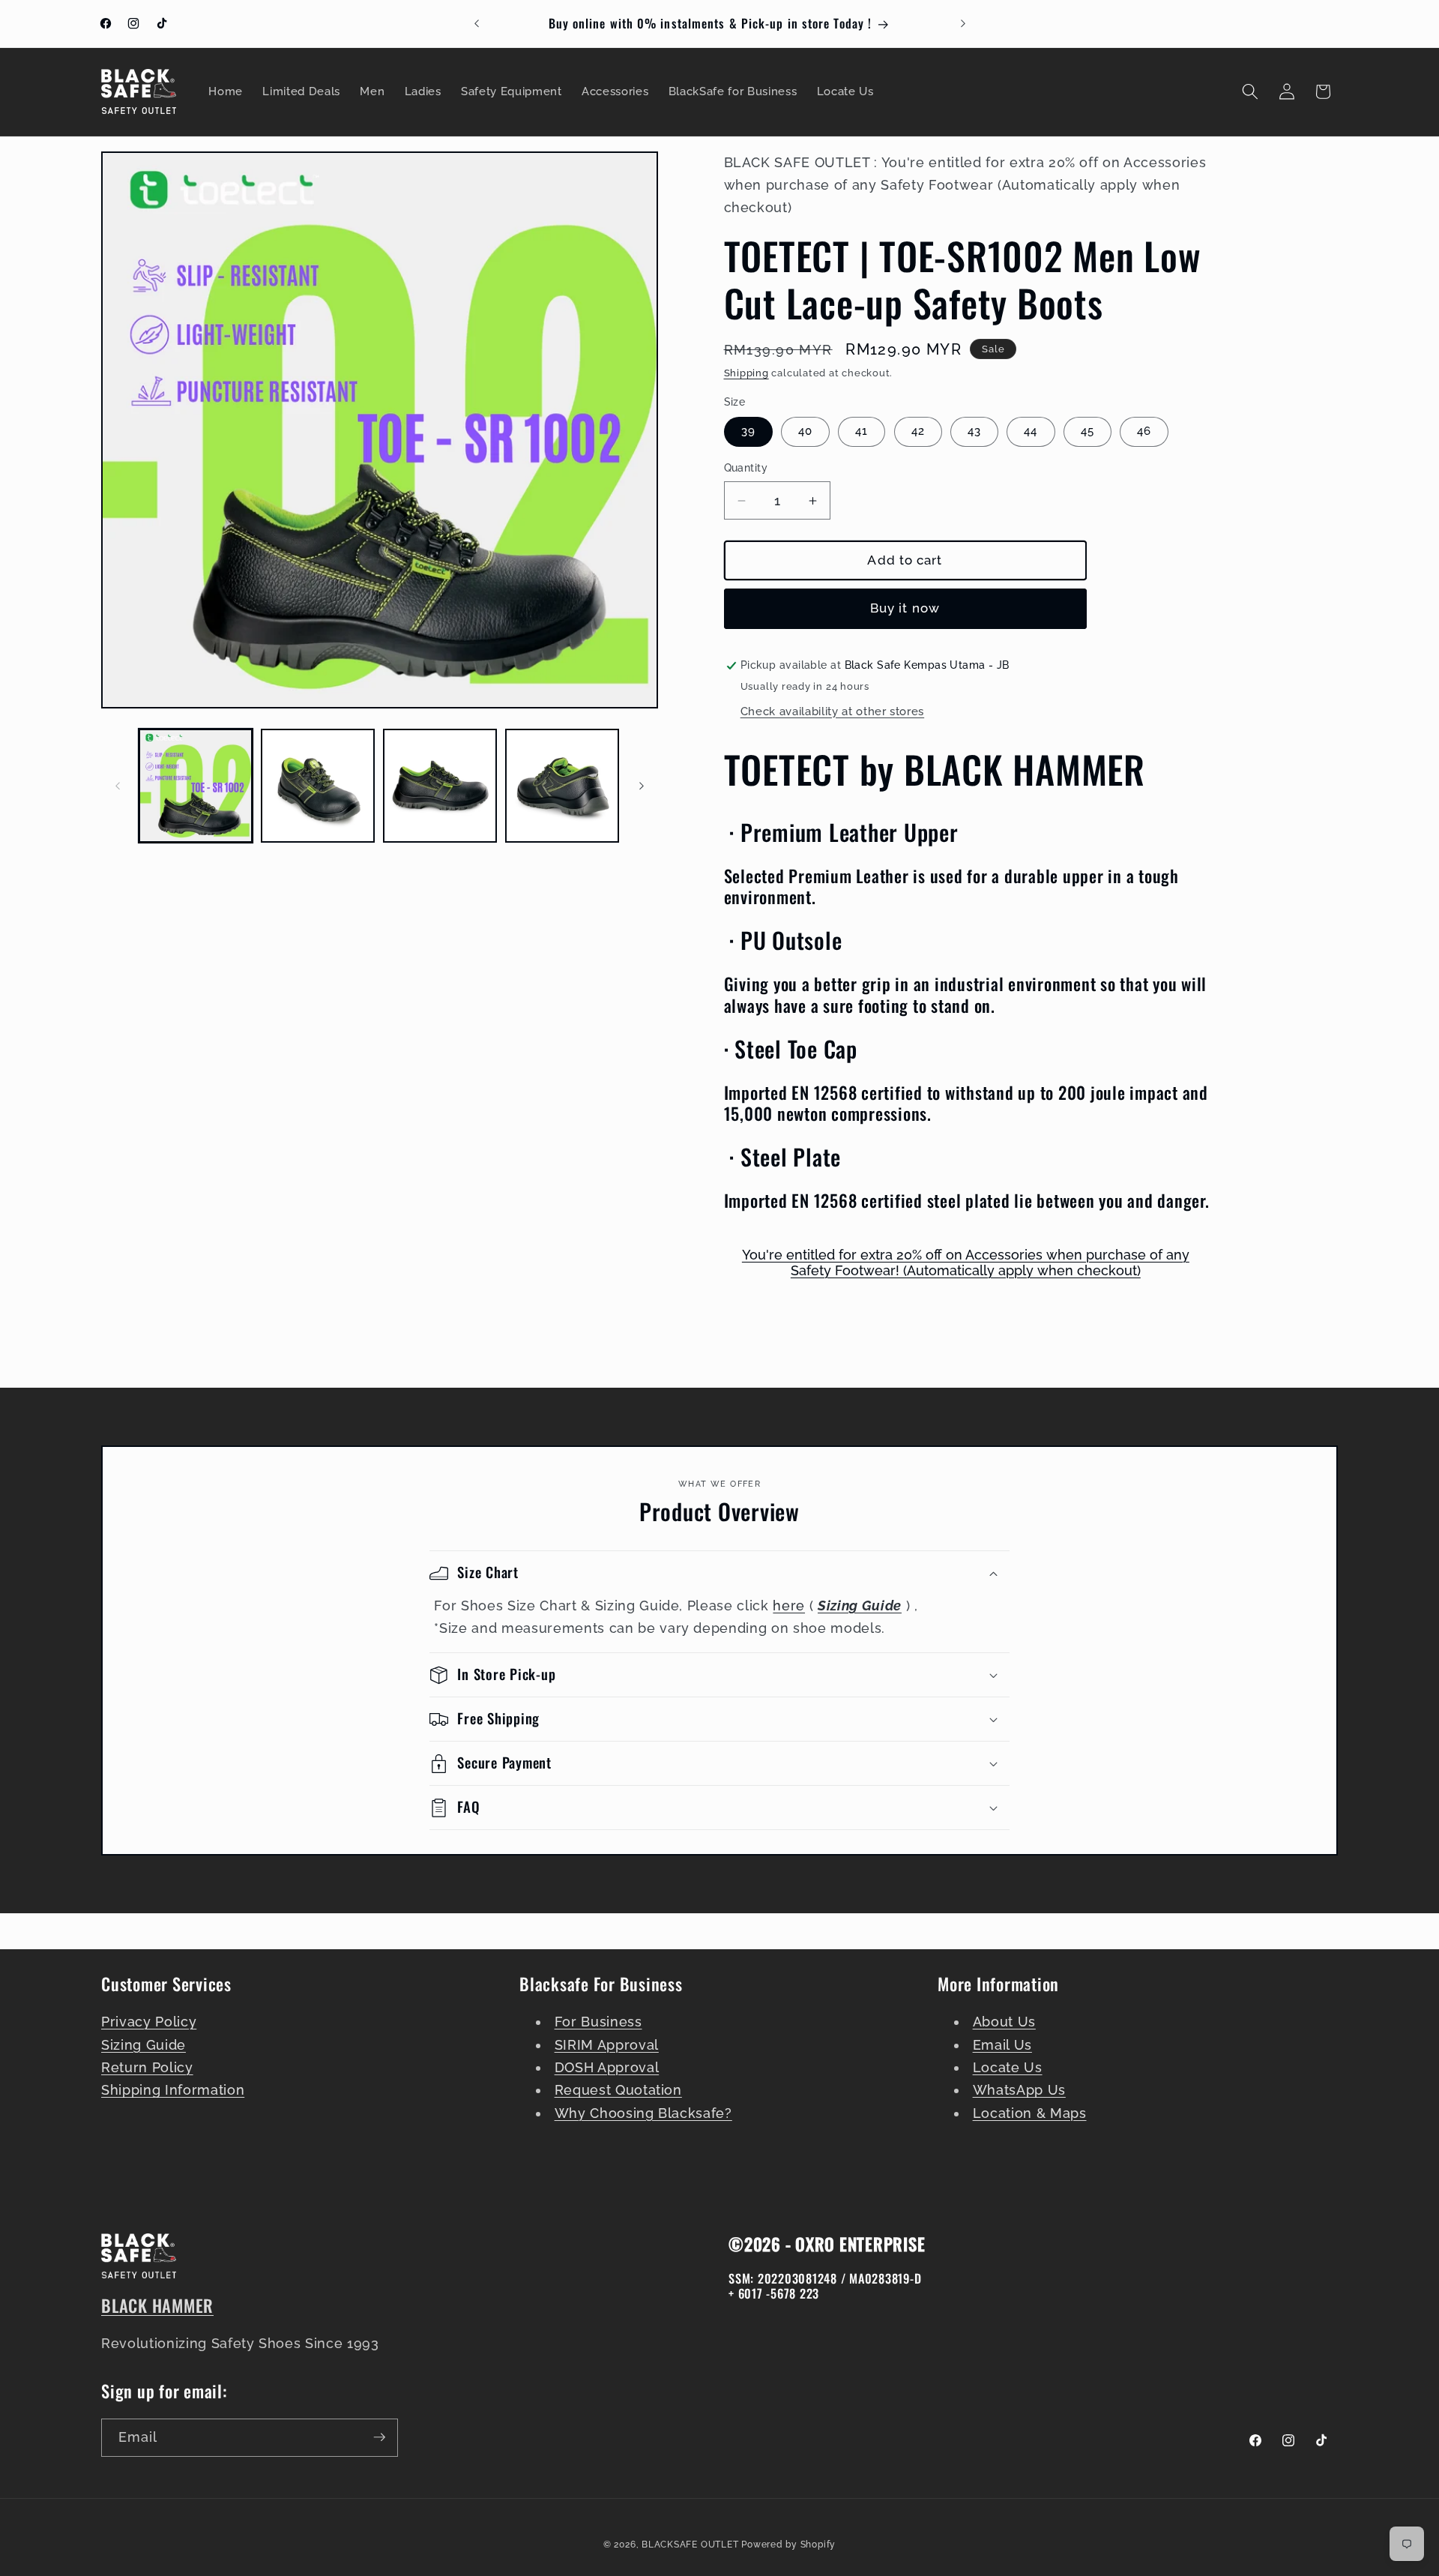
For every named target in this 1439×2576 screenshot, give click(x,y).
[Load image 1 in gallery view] (196, 786)
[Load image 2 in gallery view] (318, 786)
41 (862, 432)
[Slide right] (642, 786)
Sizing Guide (144, 2045)
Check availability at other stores (832, 711)
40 (805, 432)
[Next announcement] (963, 24)
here (789, 1606)
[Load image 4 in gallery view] (562, 786)
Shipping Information (173, 2091)
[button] (1250, 91)
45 (1087, 432)
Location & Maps (1030, 2113)
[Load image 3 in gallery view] (440, 786)
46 (1144, 432)
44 (1031, 432)
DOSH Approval (607, 2068)
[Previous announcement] (477, 24)
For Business (598, 2022)
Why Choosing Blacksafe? (643, 2113)
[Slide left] (118, 786)
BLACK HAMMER (157, 2305)
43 (974, 432)
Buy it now (905, 609)
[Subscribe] (379, 2437)
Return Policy (147, 2068)
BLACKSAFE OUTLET (690, 2544)
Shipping (746, 374)
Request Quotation (618, 2091)
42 (918, 432)
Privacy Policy (149, 2022)
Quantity (746, 469)
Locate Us (1008, 2068)
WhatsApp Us (1019, 2091)
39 (748, 432)
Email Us (1002, 2045)
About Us (1004, 2022)
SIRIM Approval (607, 2045)
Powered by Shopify (788, 2544)
